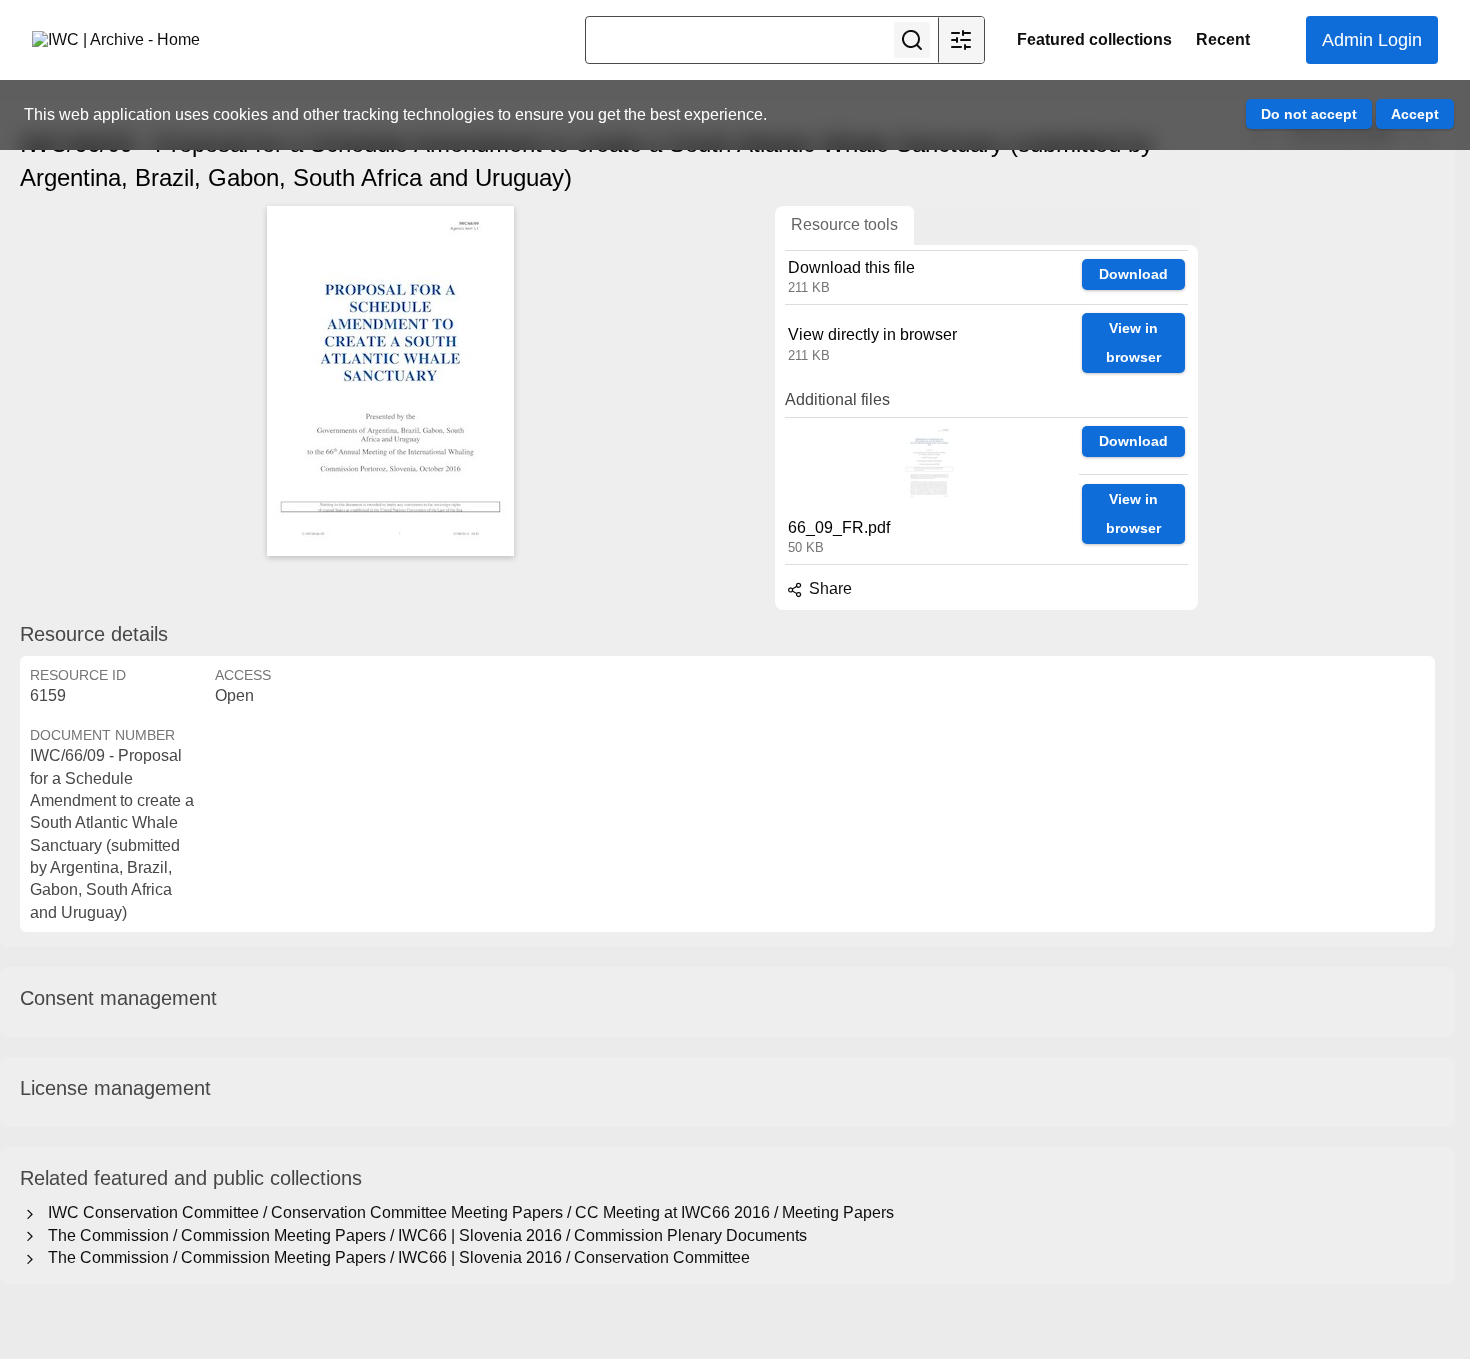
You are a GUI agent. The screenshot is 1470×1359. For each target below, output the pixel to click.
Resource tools (844, 224)
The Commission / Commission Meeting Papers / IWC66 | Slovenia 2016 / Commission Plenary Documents (423, 1235)
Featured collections (1094, 39)
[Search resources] (912, 40)
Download (1133, 274)
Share (828, 588)
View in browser (1133, 342)
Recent (1223, 39)
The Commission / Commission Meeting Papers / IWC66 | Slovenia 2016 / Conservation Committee (395, 1257)
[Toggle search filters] (961, 40)
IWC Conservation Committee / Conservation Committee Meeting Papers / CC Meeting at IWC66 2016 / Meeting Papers (467, 1212)
